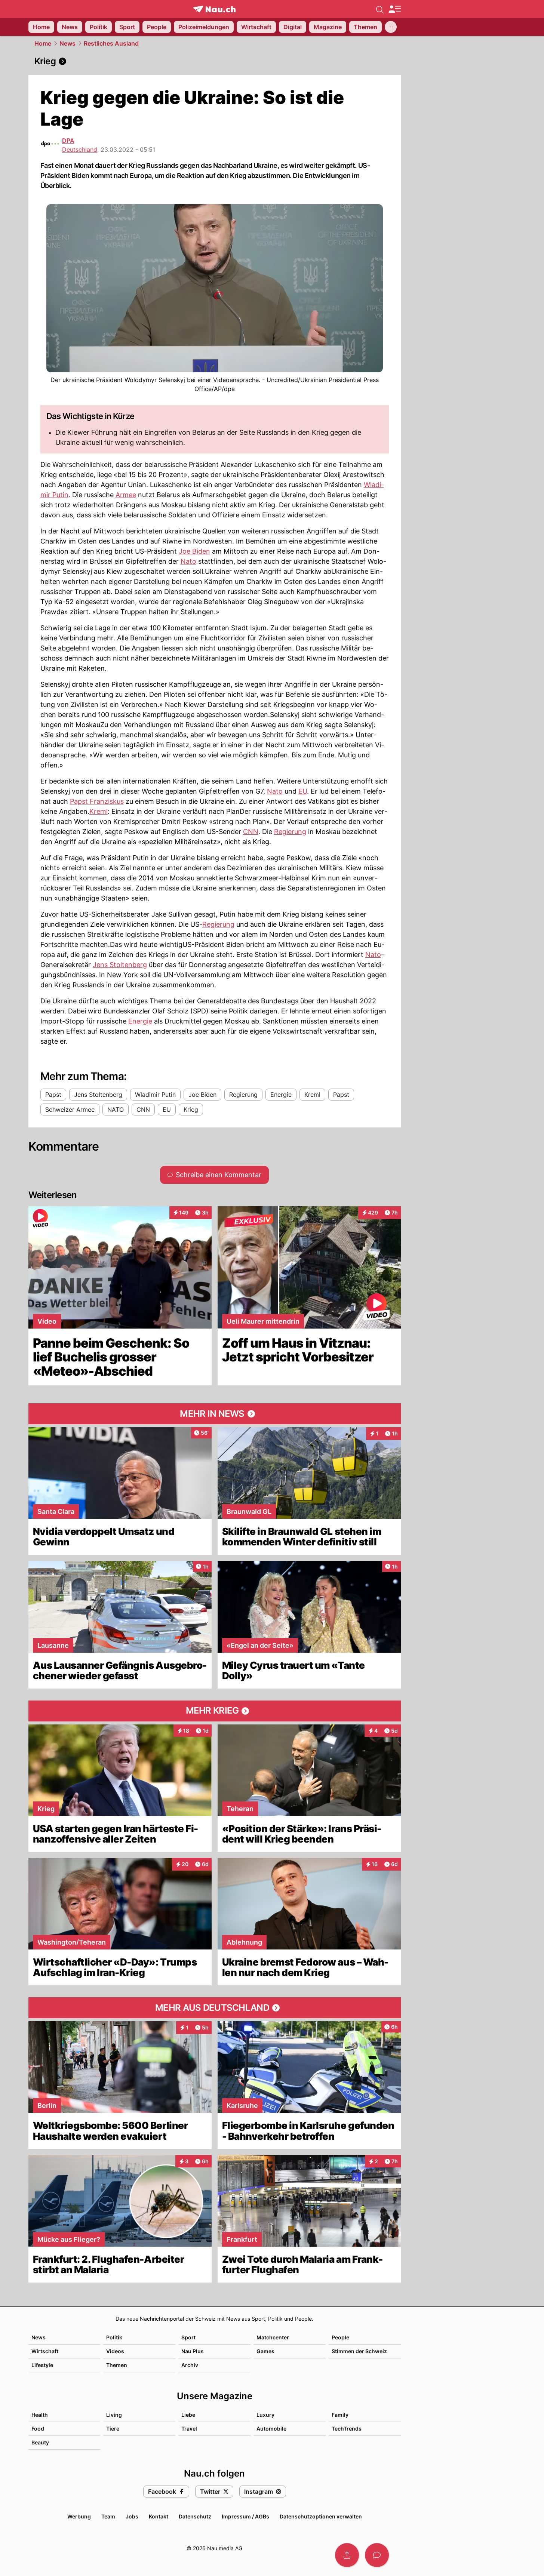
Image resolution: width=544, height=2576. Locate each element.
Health (40, 2415)
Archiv (190, 2365)
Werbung (79, 2516)
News (67, 43)
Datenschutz (195, 2516)
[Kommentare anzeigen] (377, 2555)
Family (340, 2415)
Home (43, 43)
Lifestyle (42, 2365)
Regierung (290, 832)
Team (108, 2516)
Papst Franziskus (97, 801)
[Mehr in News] (215, 1414)
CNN (251, 832)
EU (303, 791)
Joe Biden (194, 551)
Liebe (188, 2415)
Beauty (40, 2442)
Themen (117, 2365)
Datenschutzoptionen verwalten (321, 2516)
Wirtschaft (45, 2351)
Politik (114, 2337)
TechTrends (347, 2429)
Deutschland (80, 150)
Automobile (271, 2429)
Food (38, 2429)
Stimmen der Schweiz (359, 2351)
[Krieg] (215, 61)
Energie (140, 1021)
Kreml (99, 811)
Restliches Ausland (111, 43)
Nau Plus (193, 2351)
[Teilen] (347, 2555)
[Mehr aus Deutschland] (215, 2008)
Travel (189, 2429)
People (340, 2337)
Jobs (132, 2516)
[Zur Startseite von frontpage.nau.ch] (214, 9)
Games (265, 2351)
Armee (126, 495)
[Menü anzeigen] (394, 9)
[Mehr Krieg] (215, 1711)
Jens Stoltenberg (120, 965)
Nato (188, 561)
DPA (68, 141)
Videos (115, 2351)
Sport (188, 2337)
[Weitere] (391, 27)
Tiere (113, 2429)
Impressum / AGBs (245, 2516)
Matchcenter (273, 2337)
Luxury (265, 2415)
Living (114, 2415)
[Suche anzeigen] (380, 9)
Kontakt (159, 2516)
